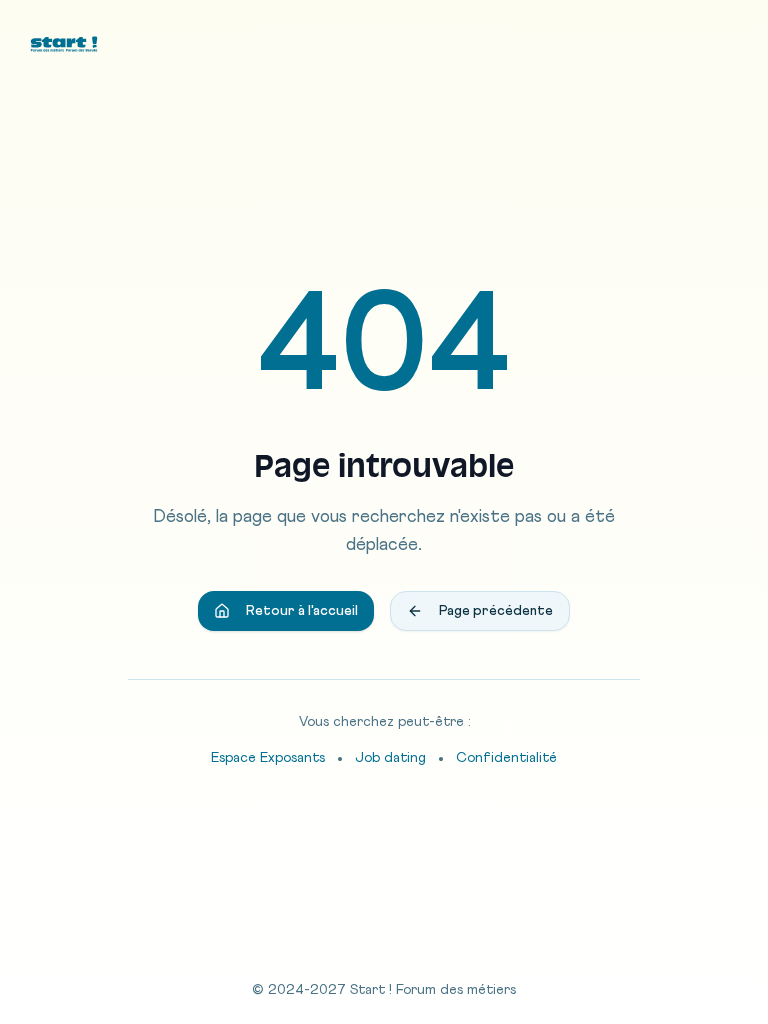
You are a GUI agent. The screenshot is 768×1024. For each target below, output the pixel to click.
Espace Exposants (268, 758)
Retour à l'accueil (302, 611)
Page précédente (496, 611)
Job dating (390, 758)
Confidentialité (506, 758)
